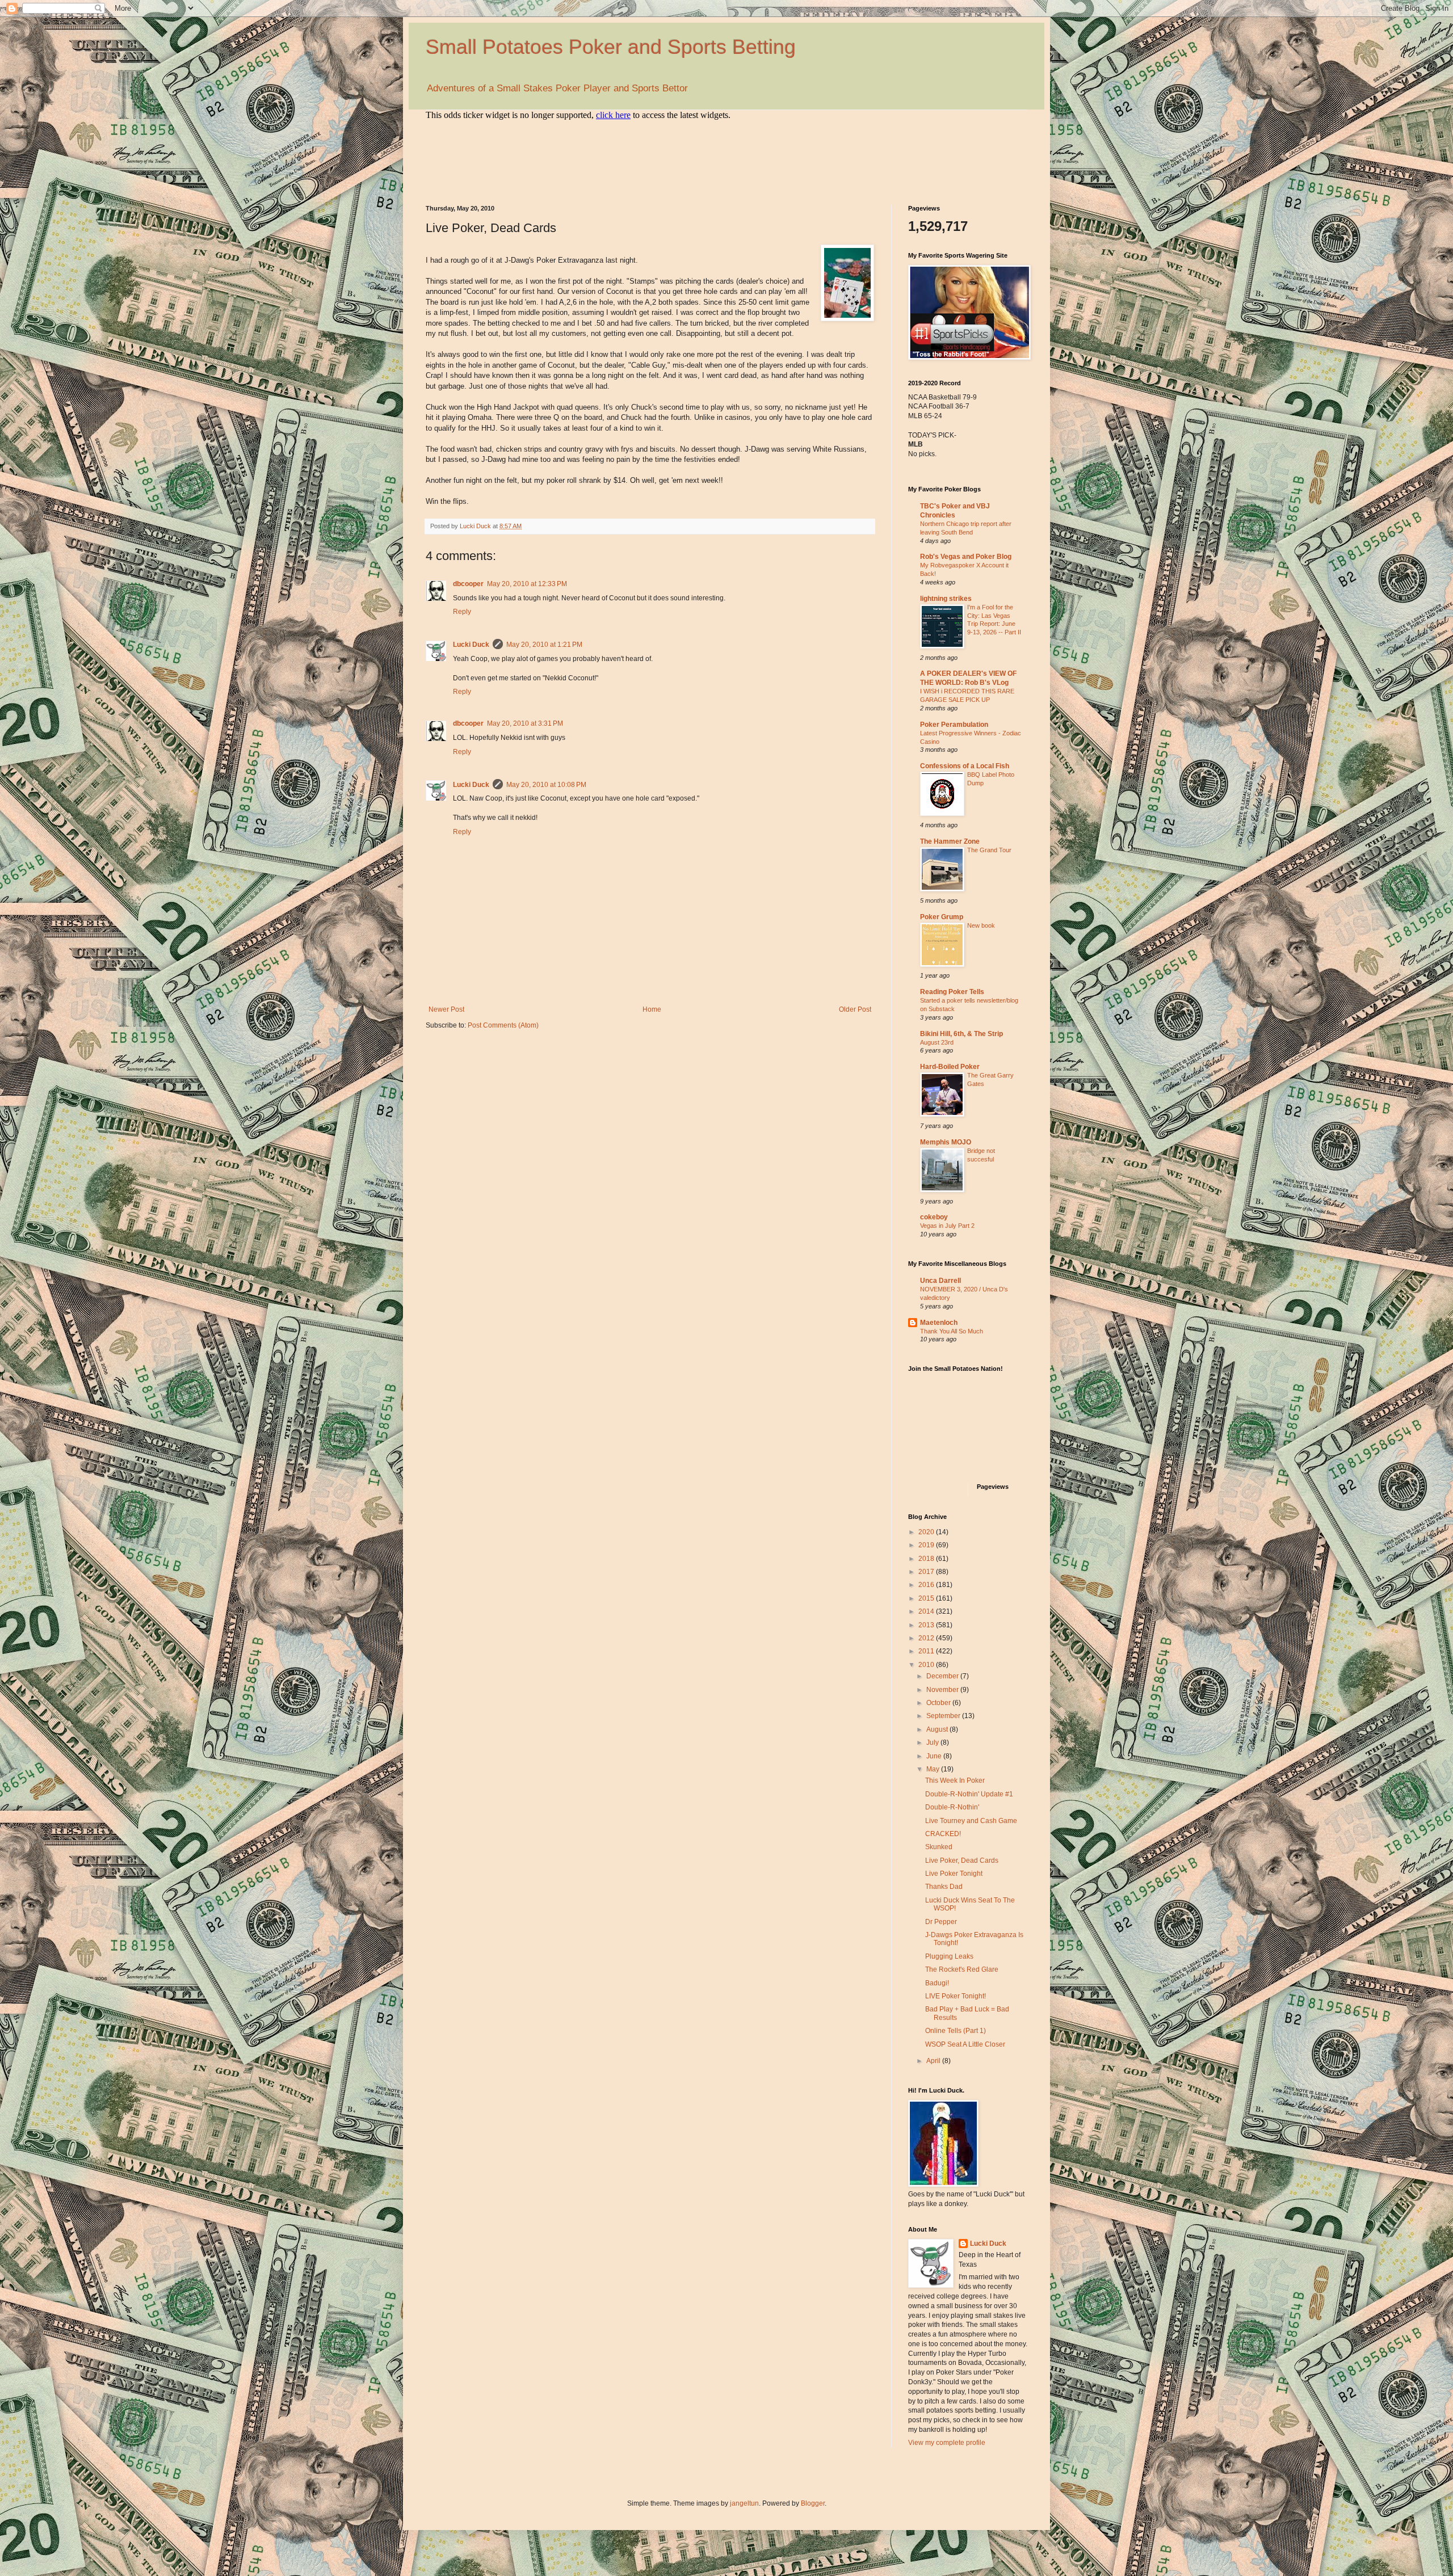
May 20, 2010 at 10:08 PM (546, 785)
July (933, 1742)
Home (652, 1009)
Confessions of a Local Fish (965, 766)
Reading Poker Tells (952, 992)
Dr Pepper (941, 1922)
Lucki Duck (471, 645)
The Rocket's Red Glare (962, 1969)
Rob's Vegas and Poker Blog (966, 557)
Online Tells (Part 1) (956, 2031)
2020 (927, 1532)
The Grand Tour (989, 850)
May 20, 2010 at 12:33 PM (527, 584)
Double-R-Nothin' (952, 1807)
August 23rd (937, 1042)
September (944, 1716)
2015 (927, 1598)
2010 (927, 1665)
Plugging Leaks (949, 1956)
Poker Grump (942, 917)
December (943, 1676)
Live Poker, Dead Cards (962, 1861)
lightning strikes (946, 599)
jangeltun (744, 2503)
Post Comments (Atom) (503, 1025)
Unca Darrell (940, 1281)
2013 (927, 1625)
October (939, 1703)
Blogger (813, 2503)
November (943, 1690)
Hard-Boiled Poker (950, 1067)
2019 (927, 1545)
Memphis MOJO (946, 1142)
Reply (462, 612)
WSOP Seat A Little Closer (965, 2044)
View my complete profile (947, 2443)
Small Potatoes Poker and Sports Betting (611, 47)
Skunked (939, 1847)
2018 (927, 1559)
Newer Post (446, 1009)
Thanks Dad (944, 1887)
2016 (927, 1585)
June (935, 1756)
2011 (927, 1651)
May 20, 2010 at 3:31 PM (525, 723)
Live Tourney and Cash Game (971, 1821)
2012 (927, 1638)
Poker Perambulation (954, 725)
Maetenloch (939, 1323)
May (934, 1769)
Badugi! (937, 1983)
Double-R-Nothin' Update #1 (969, 1794)
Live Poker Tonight (954, 1874)
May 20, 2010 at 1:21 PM (544, 645)
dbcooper (468, 584)
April (934, 2061)
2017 (927, 1572)
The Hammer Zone (950, 841)
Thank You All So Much (952, 1331)
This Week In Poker (955, 1781)
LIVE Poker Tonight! (956, 1996)
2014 (927, 1611)
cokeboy (934, 1217)
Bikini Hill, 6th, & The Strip (961, 1034)
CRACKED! (943, 1834)
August (938, 1729)
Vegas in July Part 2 (947, 1226)
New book (981, 925)
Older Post (855, 1009)
